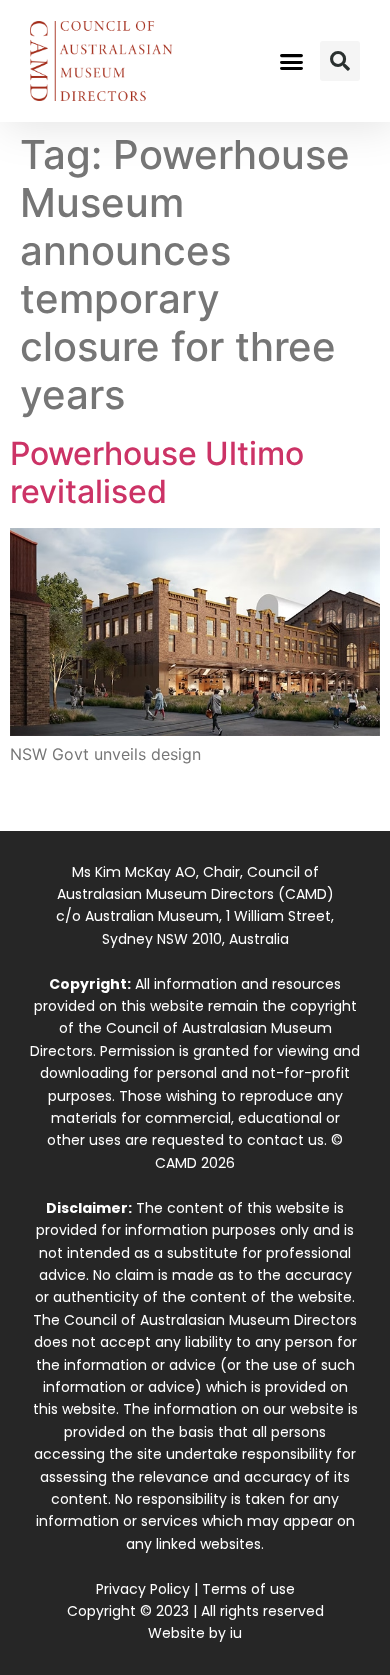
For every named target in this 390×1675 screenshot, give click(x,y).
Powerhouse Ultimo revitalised (157, 472)
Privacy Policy (143, 1589)
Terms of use (248, 1589)
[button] (292, 61)
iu (236, 1633)
